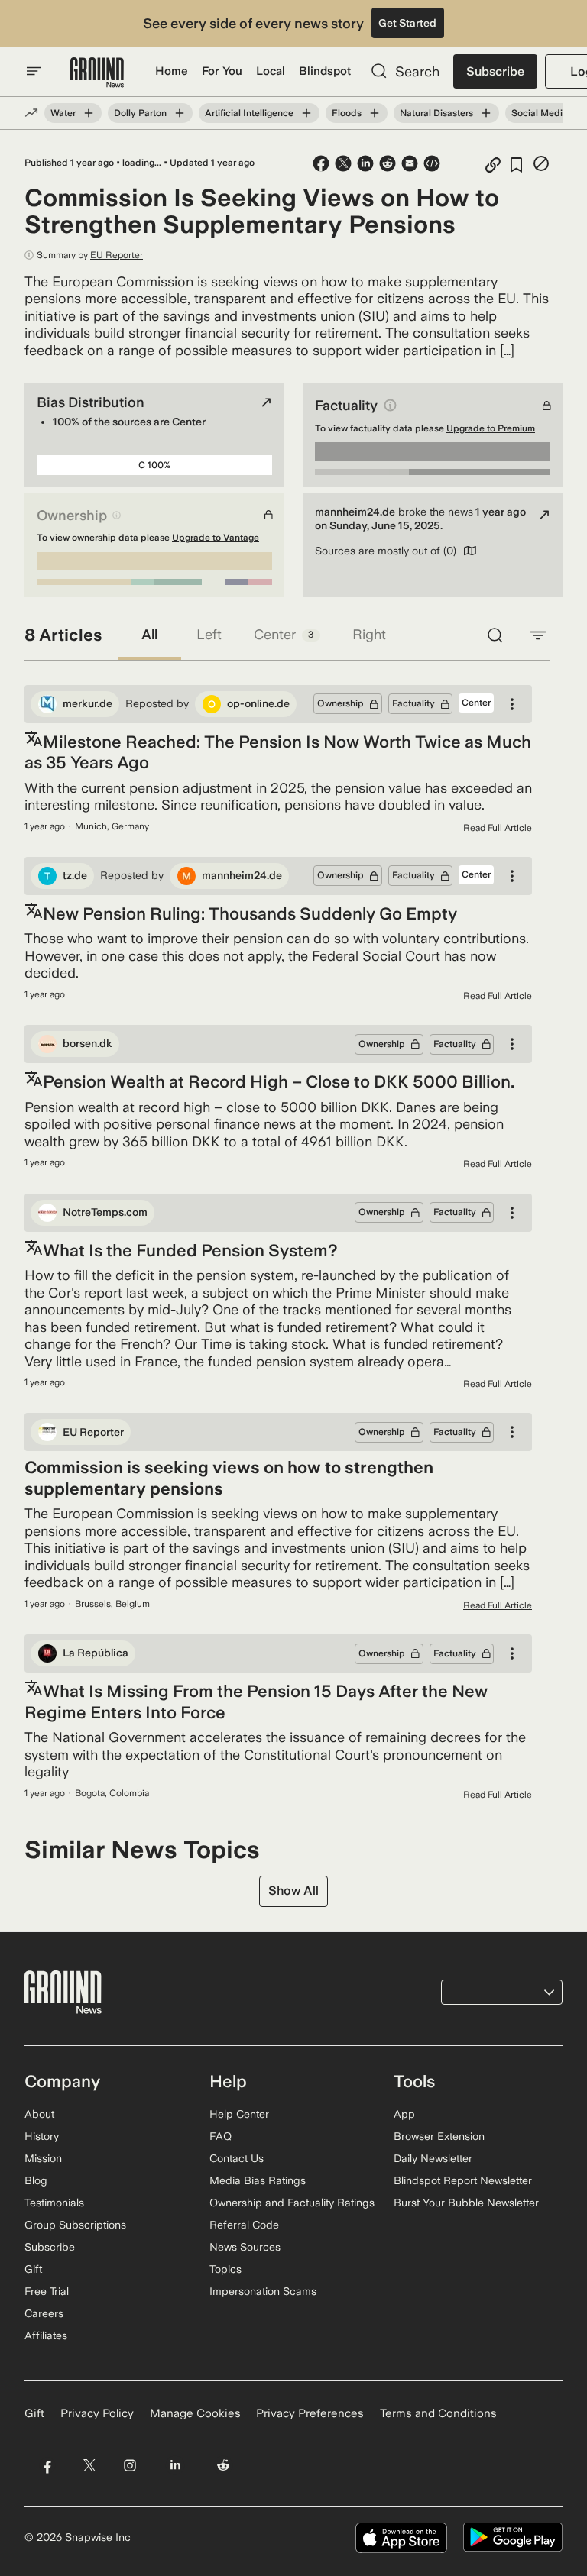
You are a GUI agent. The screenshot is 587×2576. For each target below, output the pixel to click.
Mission (43, 2158)
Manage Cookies (195, 2413)
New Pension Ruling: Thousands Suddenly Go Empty (250, 913)
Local (271, 71)
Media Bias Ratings (258, 2180)
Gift (33, 2269)
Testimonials (54, 2203)
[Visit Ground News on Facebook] (47, 2466)
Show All (293, 1891)
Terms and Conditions (438, 2413)
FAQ (221, 2136)
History (42, 2136)
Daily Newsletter (433, 2158)
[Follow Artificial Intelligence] (306, 113)
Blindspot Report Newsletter (463, 2180)
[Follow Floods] (375, 113)
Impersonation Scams (263, 2291)
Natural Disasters (436, 113)
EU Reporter (117, 255)
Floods (347, 113)
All (149, 634)
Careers (44, 2313)
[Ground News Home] (97, 73)
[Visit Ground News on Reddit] (224, 2466)
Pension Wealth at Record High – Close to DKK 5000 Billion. (279, 1081)
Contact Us (237, 2158)
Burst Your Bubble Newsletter (466, 2203)
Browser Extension (439, 2136)
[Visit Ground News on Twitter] (89, 2466)
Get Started (407, 23)
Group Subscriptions (75, 2225)
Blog (36, 2180)
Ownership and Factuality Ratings (292, 2203)
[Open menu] (34, 71)
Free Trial (47, 2291)
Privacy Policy (97, 2413)
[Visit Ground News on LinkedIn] (175, 2466)
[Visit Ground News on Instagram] (130, 2466)
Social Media (540, 113)
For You (222, 71)
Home (172, 71)
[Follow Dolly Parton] (180, 113)
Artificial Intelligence (249, 113)
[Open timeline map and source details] (433, 545)
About (39, 2114)
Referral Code (244, 2225)
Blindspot (325, 71)
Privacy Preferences (310, 2413)
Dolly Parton (140, 113)
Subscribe (495, 71)
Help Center (239, 2114)
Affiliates (46, 2335)
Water (63, 113)
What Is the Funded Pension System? (190, 1250)
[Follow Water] (89, 113)
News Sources (245, 2247)
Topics (225, 2269)
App (404, 2114)
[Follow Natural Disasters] (486, 113)
